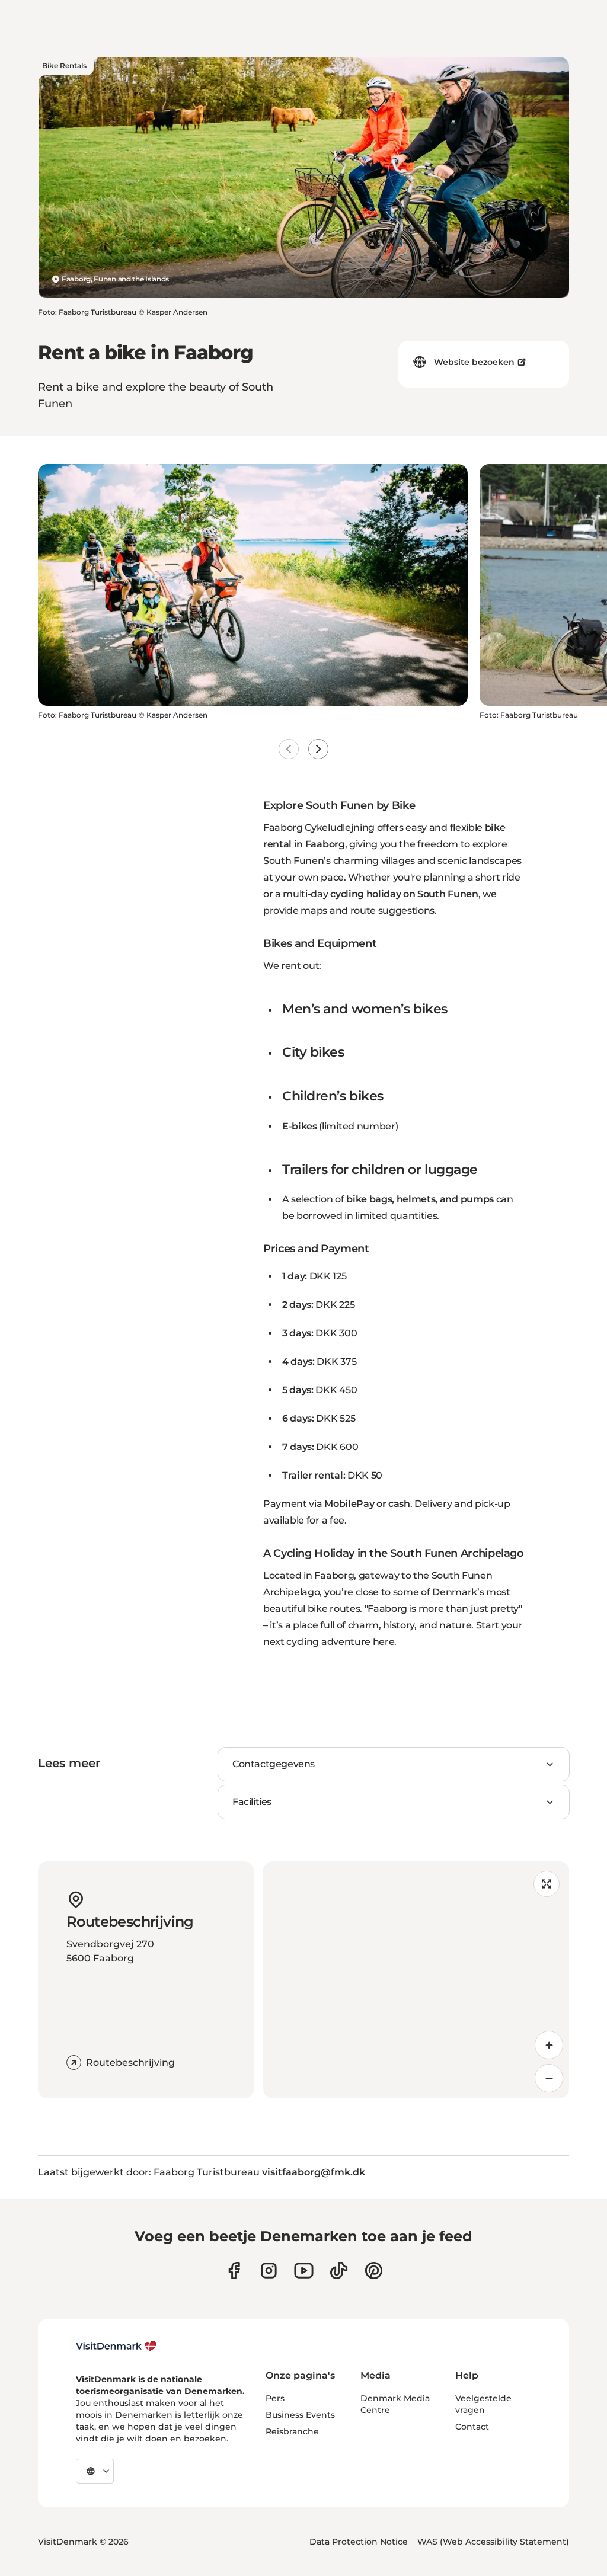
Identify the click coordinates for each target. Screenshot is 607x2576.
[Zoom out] (549, 2078)
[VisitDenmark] (116, 2346)
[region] (416, 1980)
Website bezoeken (474, 362)
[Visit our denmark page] (234, 2271)
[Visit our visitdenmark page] (304, 2271)
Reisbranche (292, 2431)
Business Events (300, 2415)
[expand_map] (547, 1884)
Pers (275, 2398)
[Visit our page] (269, 2271)
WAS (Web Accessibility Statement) (493, 2542)
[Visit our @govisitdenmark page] (339, 2271)
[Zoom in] (549, 2045)
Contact (472, 2427)
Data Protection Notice (359, 2542)
